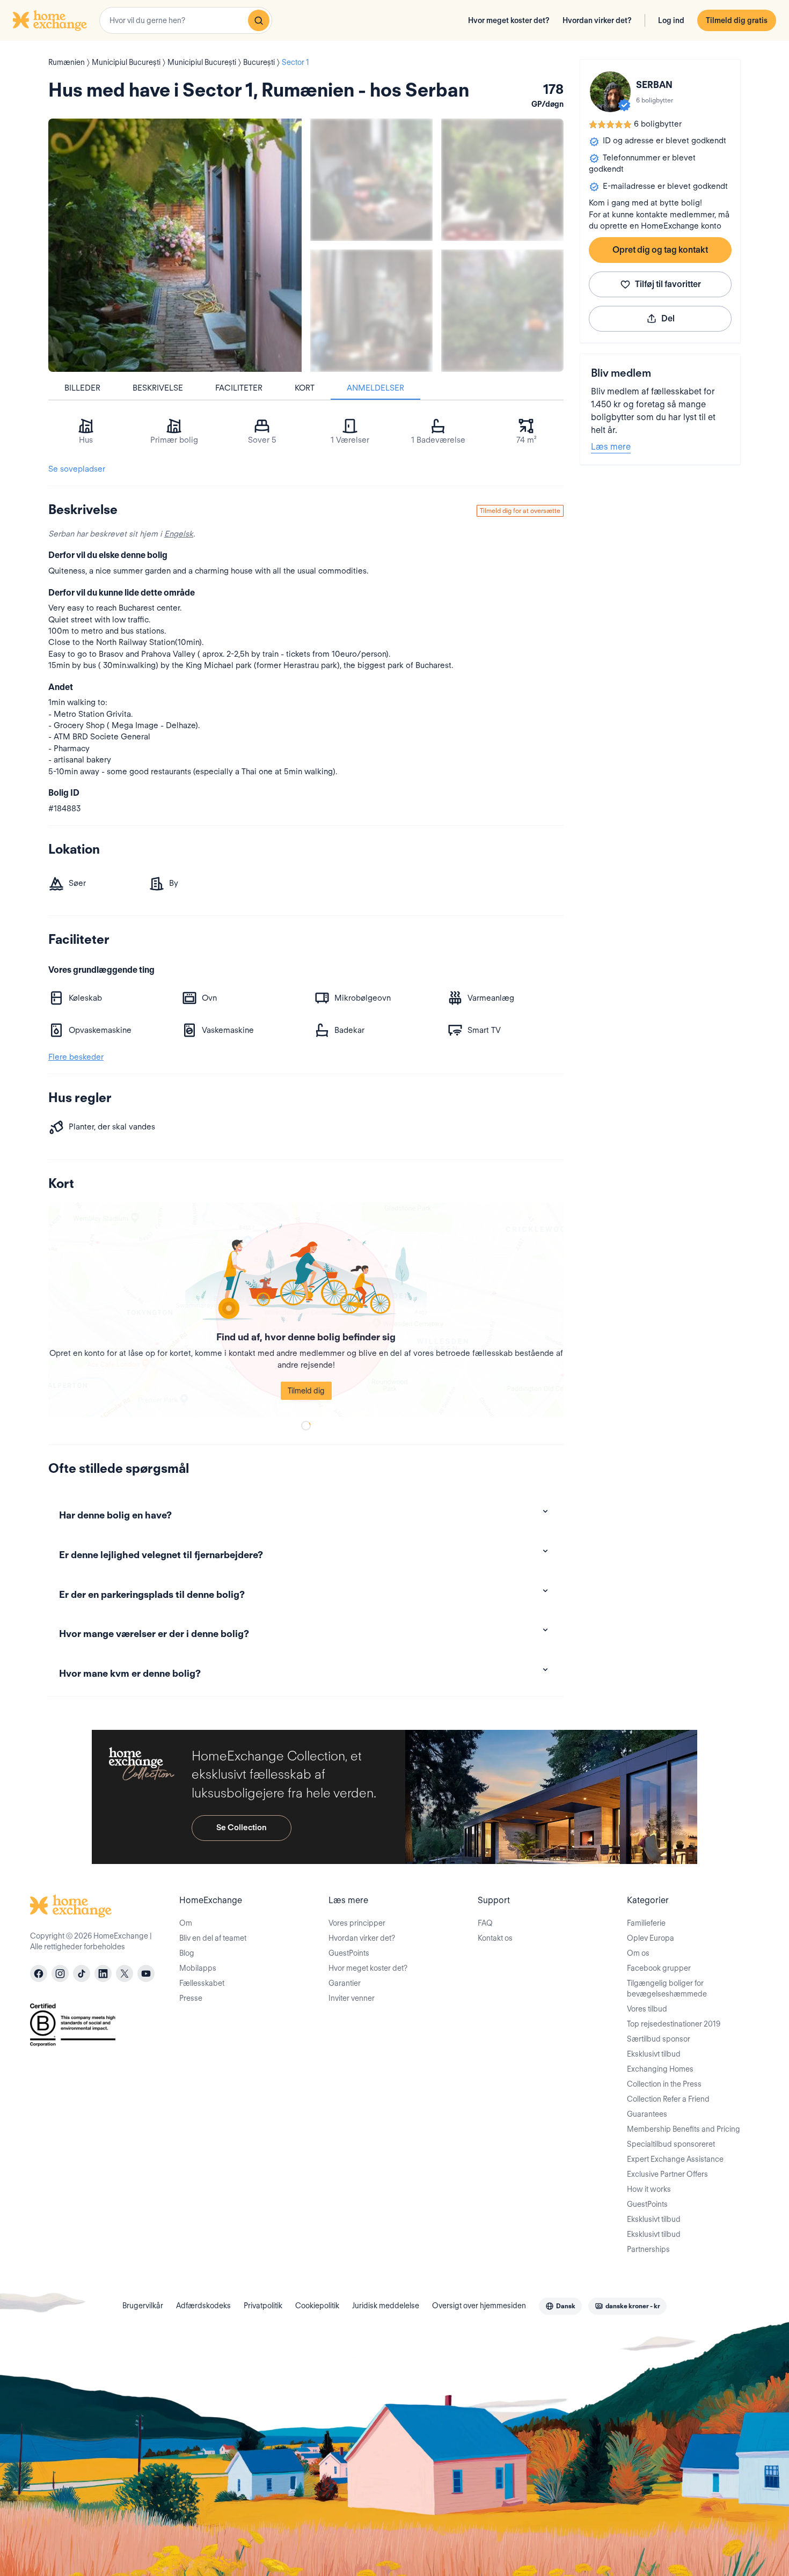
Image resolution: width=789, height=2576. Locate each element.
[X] (125, 1973)
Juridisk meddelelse (386, 2306)
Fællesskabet (202, 1983)
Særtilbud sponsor (659, 2039)
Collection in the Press (664, 2084)
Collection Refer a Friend (668, 2099)
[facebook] (39, 1973)
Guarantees (647, 2114)
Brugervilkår (143, 2306)
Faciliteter (239, 388)
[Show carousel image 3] (371, 311)
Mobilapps (198, 1968)
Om (186, 1923)
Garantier (345, 1983)
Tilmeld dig (306, 1391)
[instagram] (60, 1973)
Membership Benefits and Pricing (684, 2129)
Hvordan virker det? (597, 20)
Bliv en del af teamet (213, 1938)
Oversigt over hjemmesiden (479, 2306)
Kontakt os (495, 1938)
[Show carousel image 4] (502, 311)
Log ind (671, 20)
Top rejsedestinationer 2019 (674, 2024)
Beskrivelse (158, 388)
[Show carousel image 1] (371, 180)
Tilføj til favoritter (668, 284)
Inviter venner (352, 1998)
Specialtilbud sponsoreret (671, 2144)
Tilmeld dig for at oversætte (520, 511)
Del (668, 318)
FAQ (485, 1923)
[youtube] (146, 1973)
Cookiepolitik (317, 2306)
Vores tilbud (647, 2009)
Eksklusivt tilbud (654, 2054)
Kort (305, 388)
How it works (649, 2189)
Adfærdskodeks (203, 2306)
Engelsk (179, 534)
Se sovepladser (77, 469)
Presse (191, 1998)
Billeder (82, 388)
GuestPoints (349, 1953)
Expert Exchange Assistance (675, 2159)
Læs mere (611, 447)
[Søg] (259, 20)
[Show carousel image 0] (175, 245)
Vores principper (357, 1923)
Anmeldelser (375, 388)
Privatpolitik (263, 2306)
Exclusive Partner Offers (667, 2174)
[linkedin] (103, 1973)
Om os (638, 1953)
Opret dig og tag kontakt (660, 250)
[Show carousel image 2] (502, 180)
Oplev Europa (651, 1938)
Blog (187, 1953)
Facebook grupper (659, 1968)
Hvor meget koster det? (509, 20)
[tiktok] (82, 1973)
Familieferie (646, 1923)
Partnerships (648, 2249)
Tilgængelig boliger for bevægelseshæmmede (667, 1988)
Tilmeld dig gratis (737, 20)
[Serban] (610, 92)
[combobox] (186, 20)
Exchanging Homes (660, 2069)
